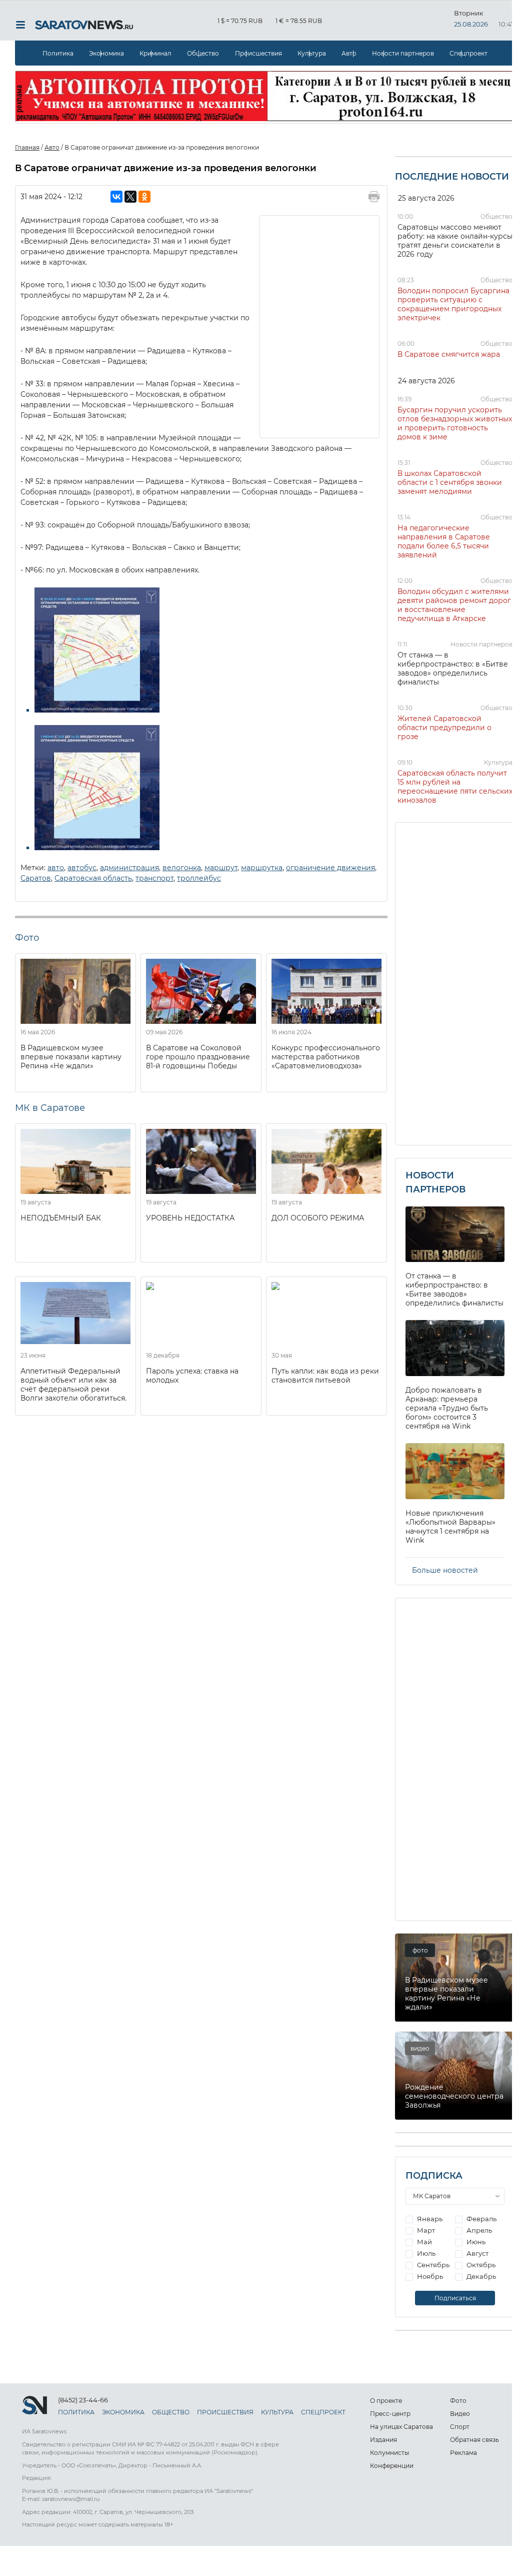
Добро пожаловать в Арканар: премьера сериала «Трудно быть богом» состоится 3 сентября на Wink (447, 1408)
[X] (130, 197)
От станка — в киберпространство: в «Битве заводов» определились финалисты (453, 669)
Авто (349, 53)
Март (425, 2230)
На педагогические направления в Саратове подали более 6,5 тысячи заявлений (444, 541)
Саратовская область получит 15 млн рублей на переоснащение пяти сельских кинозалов (455, 787)
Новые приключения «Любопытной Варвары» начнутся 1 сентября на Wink (450, 1527)
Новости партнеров (403, 53)
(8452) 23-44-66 (83, 2400)
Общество (203, 53)
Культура (312, 53)
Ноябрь (429, 2276)
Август (477, 2253)
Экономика (106, 53)
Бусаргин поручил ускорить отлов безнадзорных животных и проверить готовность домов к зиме (455, 423)
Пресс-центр (390, 2414)
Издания (383, 2440)
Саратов (36, 878)
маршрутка (262, 868)
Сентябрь (432, 2265)
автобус (82, 868)
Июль (425, 2253)
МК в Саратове (50, 1108)
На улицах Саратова (401, 2427)
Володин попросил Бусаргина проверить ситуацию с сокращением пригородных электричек (453, 304)
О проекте (386, 2401)
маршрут (221, 868)
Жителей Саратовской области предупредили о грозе (444, 728)
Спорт (460, 2427)
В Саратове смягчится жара (449, 354)
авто (56, 868)
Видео (460, 2414)
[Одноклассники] (144, 197)
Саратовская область (93, 878)
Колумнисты (389, 2453)
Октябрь (480, 2265)
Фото (458, 2401)
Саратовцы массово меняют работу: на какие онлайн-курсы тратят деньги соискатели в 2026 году (455, 241)
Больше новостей (445, 1570)
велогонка (182, 868)
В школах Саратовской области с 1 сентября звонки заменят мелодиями (450, 482)
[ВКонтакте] (116, 197)
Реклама (463, 2453)
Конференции (392, 2466)
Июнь (475, 2242)
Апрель (478, 2230)
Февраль (481, 2219)
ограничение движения (330, 868)
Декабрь (480, 2276)
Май (424, 2242)
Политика (58, 53)
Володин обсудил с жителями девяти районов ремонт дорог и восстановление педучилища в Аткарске (454, 605)
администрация (129, 868)
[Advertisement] (320, 326)
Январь (429, 2219)
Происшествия (258, 53)
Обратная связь (474, 2440)
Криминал (155, 53)
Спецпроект (468, 53)
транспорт (154, 878)
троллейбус (199, 878)
